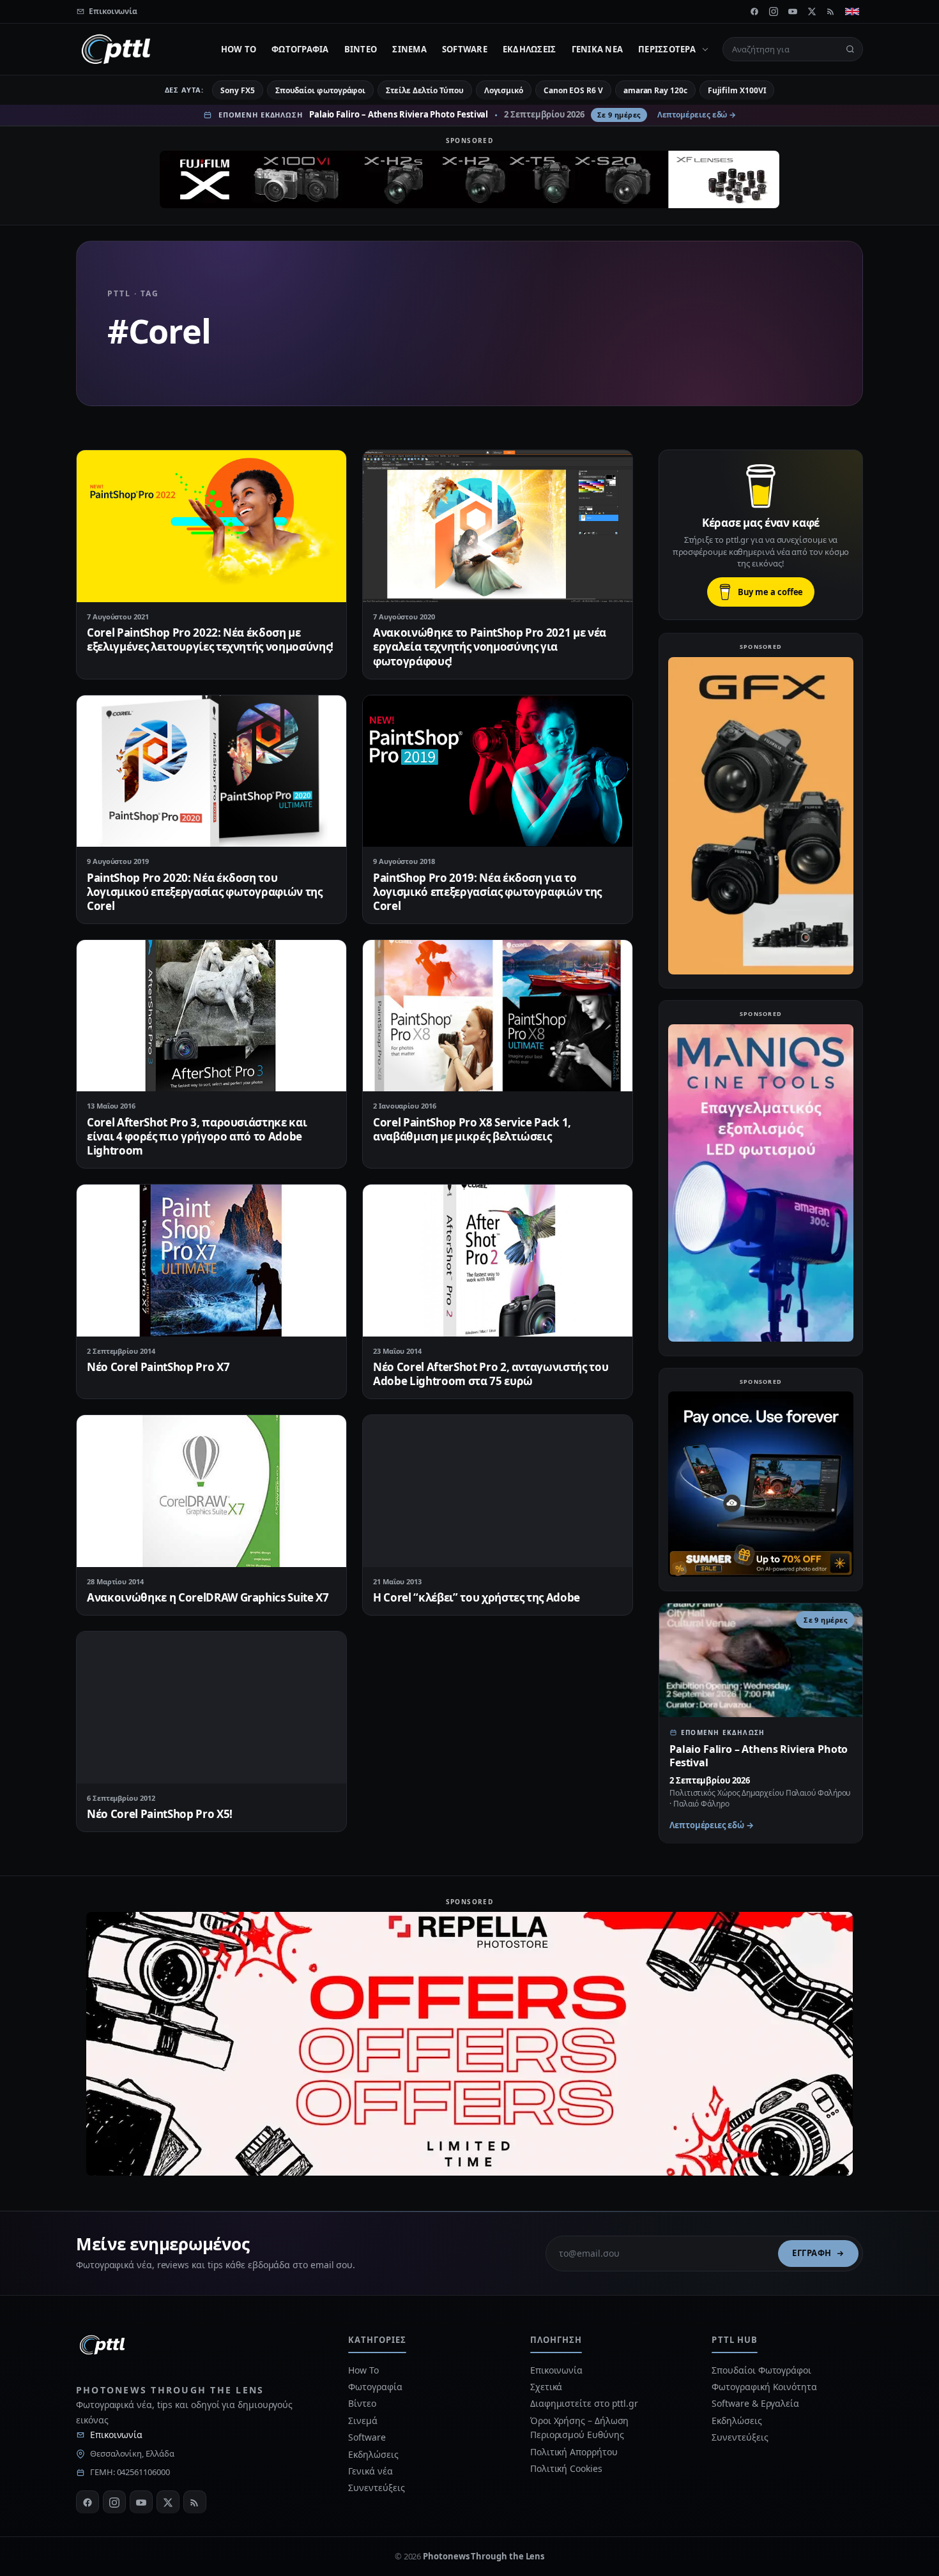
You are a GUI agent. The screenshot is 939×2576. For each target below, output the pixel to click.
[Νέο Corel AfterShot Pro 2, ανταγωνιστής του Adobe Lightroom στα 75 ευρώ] (498, 1260)
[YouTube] (793, 11)
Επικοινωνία (116, 2435)
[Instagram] (774, 11)
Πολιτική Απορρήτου (575, 2452)
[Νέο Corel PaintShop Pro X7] (211, 1260)
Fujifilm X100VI (737, 90)
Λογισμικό (504, 90)
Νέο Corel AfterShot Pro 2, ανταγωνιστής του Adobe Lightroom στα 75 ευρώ (491, 1374)
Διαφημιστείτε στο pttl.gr (584, 2403)
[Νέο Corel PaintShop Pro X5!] (211, 1707)
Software (465, 49)
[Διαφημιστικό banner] (469, 179)
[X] (812, 11)
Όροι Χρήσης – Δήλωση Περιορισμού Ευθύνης (579, 2428)
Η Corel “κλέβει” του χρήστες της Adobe (477, 1597)
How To (239, 49)
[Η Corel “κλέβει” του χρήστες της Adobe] (498, 1491)
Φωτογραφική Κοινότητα (764, 2387)
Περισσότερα (667, 49)
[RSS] (831, 11)
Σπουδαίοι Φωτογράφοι (761, 2370)
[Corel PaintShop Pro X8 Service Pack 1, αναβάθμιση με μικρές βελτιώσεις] (498, 1016)
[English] (852, 11)
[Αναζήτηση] (850, 49)
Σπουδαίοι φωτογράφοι (320, 90)
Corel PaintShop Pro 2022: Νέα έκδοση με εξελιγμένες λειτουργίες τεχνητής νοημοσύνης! (210, 640)
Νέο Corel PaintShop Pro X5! (160, 1814)
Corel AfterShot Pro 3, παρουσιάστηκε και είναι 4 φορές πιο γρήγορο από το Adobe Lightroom (197, 1136)
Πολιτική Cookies (566, 2468)
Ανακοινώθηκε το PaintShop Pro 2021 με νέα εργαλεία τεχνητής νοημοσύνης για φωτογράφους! (490, 647)
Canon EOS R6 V (573, 90)
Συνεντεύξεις (376, 2488)
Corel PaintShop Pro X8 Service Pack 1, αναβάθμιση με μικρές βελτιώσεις (472, 1129)
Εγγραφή (812, 2253)
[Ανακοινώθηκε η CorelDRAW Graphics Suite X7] (211, 1491)
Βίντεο (361, 49)
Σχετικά (546, 2387)
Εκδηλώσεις (530, 49)
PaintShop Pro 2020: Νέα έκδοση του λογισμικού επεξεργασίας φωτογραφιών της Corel (205, 892)
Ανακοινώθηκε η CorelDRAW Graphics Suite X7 (208, 1597)
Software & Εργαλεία (755, 2403)
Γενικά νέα (598, 49)
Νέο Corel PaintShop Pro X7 (158, 1367)
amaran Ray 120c (655, 90)
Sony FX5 (237, 90)
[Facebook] (754, 11)
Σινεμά (409, 49)
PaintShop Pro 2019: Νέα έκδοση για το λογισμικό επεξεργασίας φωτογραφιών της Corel (487, 892)
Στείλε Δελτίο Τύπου (424, 90)
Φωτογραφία (300, 49)
